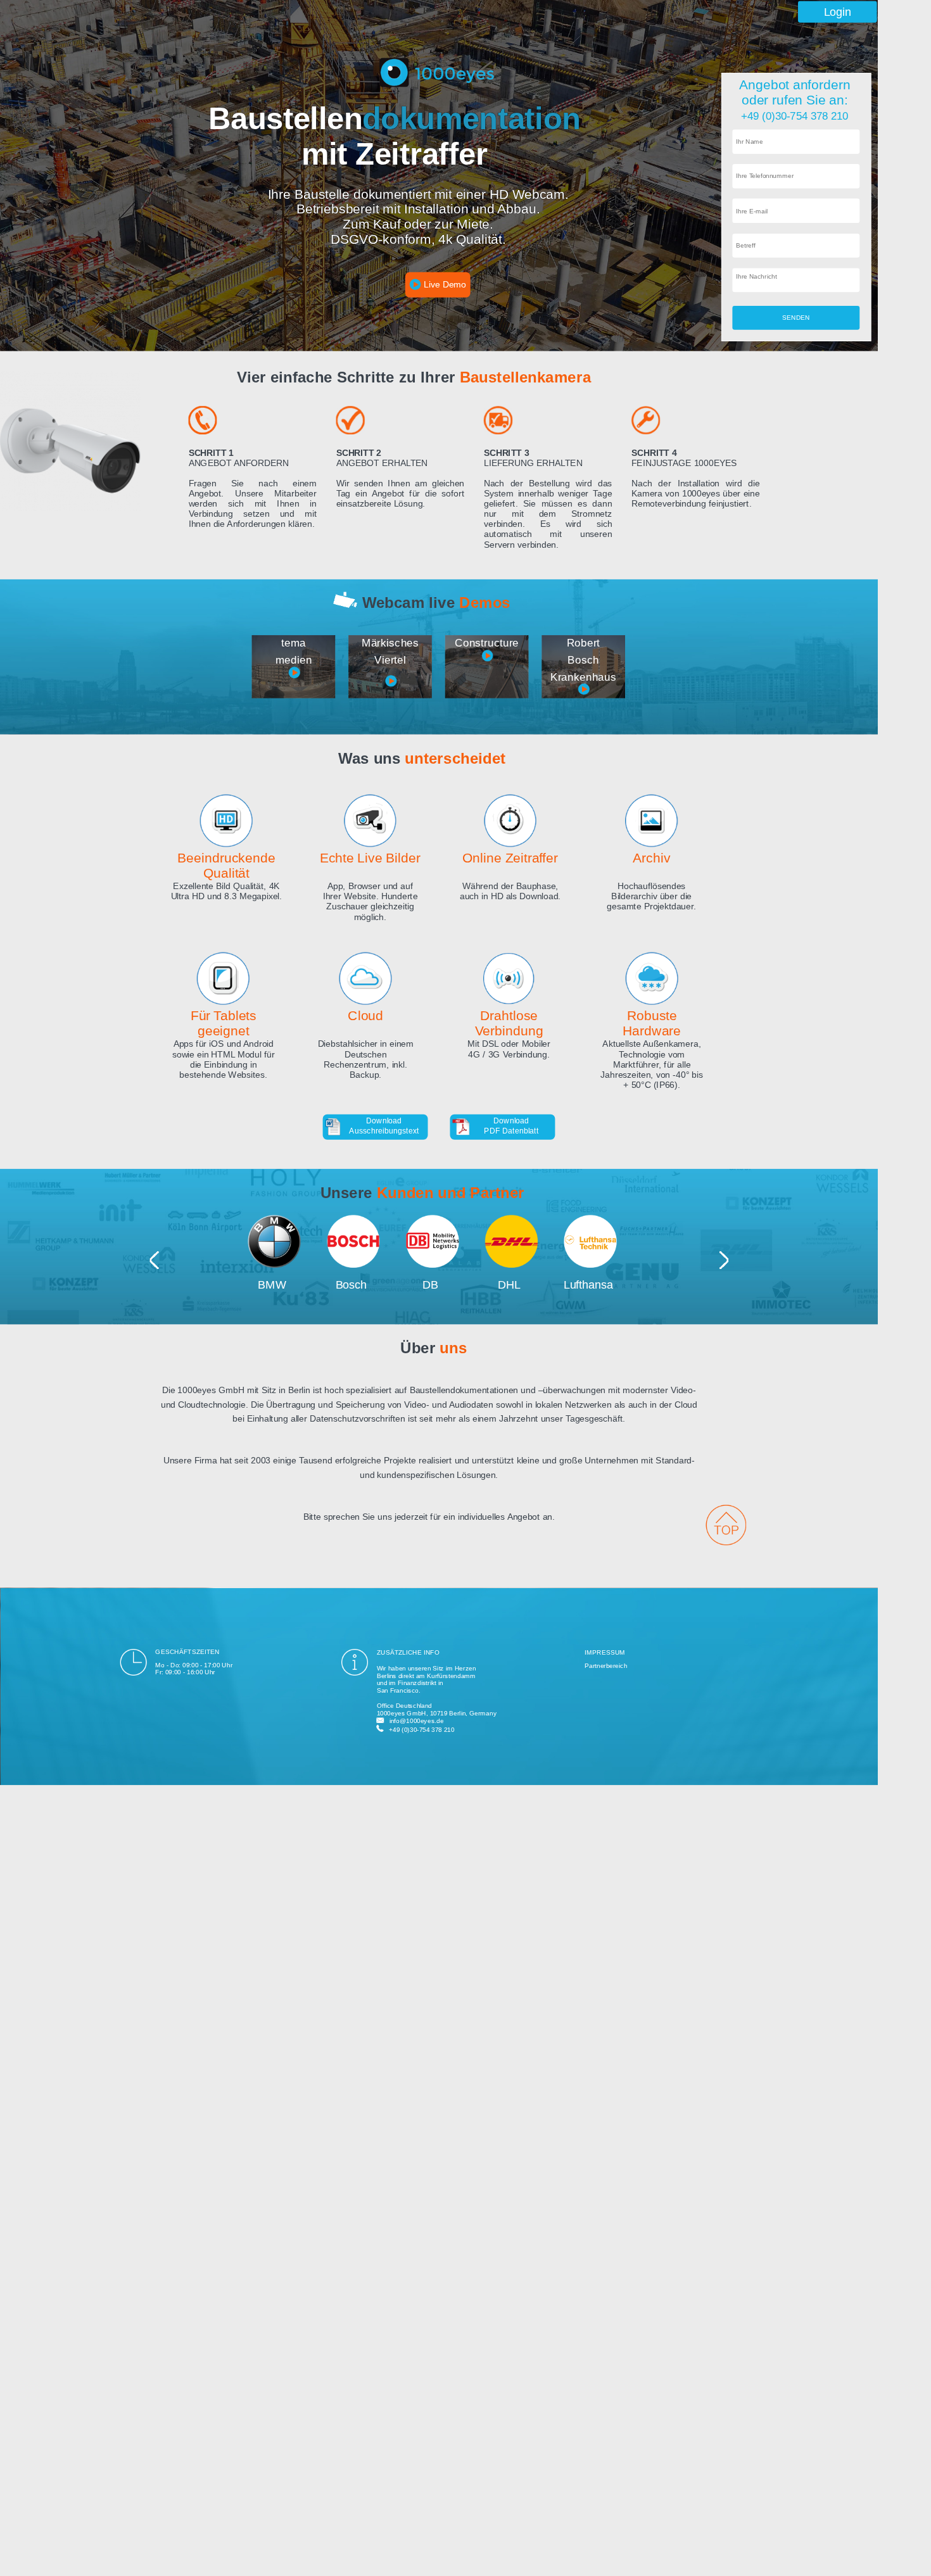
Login (838, 12)
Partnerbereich (606, 1666)
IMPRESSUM (605, 1652)
